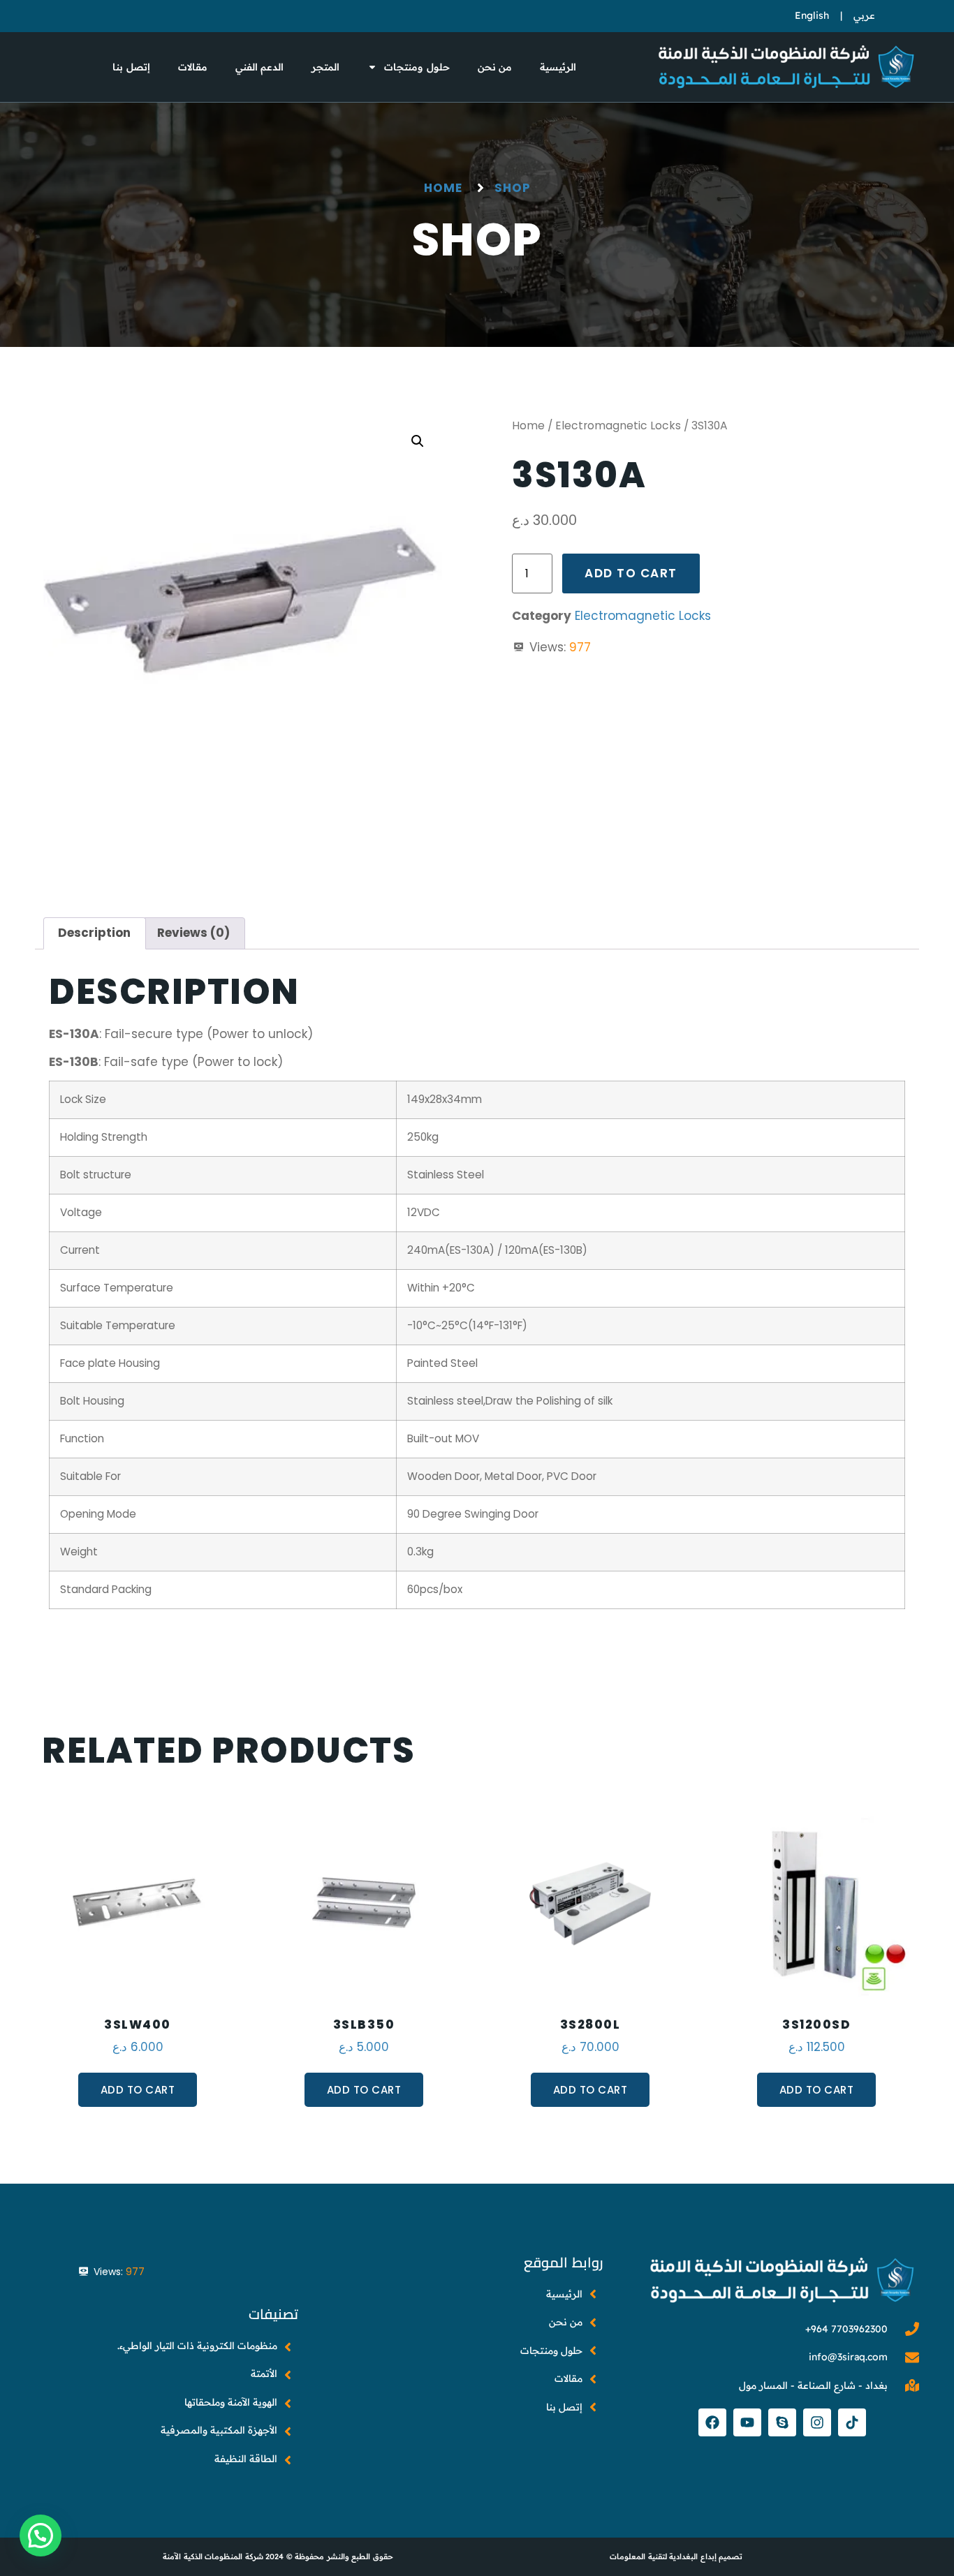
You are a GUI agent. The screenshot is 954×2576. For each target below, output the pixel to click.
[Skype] (782, 2422)
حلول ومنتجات (417, 67)
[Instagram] (817, 2422)
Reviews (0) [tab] (193, 933)
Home (528, 425)
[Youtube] (747, 2422)
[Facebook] (712, 2422)
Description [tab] (94, 933)
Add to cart (631, 573)
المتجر (325, 67)
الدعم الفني (260, 67)
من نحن (495, 67)
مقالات (193, 67)
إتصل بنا (131, 67)
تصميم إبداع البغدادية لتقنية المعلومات (676, 2556)
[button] (418, 441)
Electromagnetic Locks (618, 425)
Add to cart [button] (138, 2090)
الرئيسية (558, 67)
